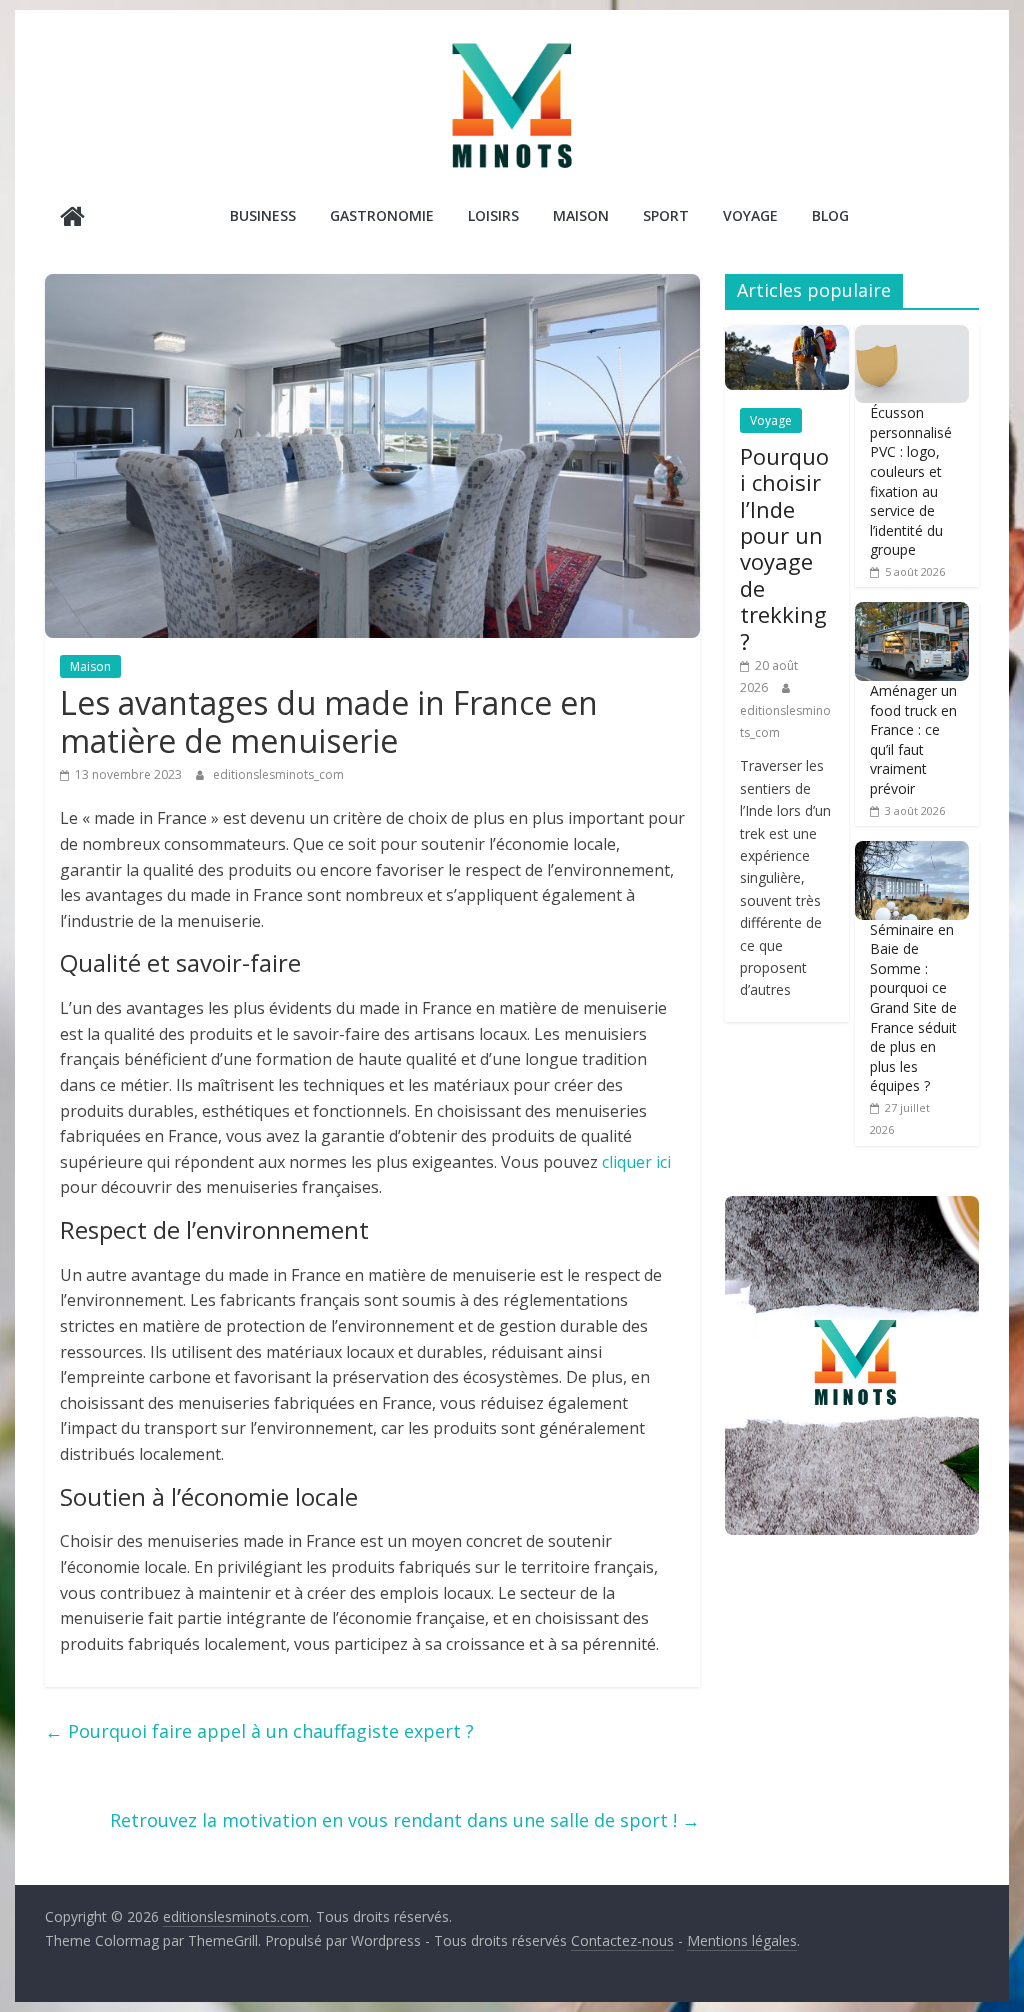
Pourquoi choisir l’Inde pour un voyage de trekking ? (784, 548)
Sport (666, 215)
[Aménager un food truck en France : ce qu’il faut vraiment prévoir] (912, 612)
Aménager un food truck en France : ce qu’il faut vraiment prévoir (913, 739)
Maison (581, 215)
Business (263, 215)
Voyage (750, 215)
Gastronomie (382, 215)
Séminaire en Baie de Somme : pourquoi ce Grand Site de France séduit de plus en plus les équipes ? (913, 1008)
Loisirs (493, 215)
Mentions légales (742, 1940)
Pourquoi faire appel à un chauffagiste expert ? (259, 1731)
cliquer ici (636, 1162)
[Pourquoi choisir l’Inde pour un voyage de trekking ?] (787, 335)
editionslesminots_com (278, 774)
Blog (830, 215)
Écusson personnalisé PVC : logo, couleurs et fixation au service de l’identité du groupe (911, 481)
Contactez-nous (622, 1940)
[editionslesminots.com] (72, 218)
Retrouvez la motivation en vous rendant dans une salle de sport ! (405, 1820)
